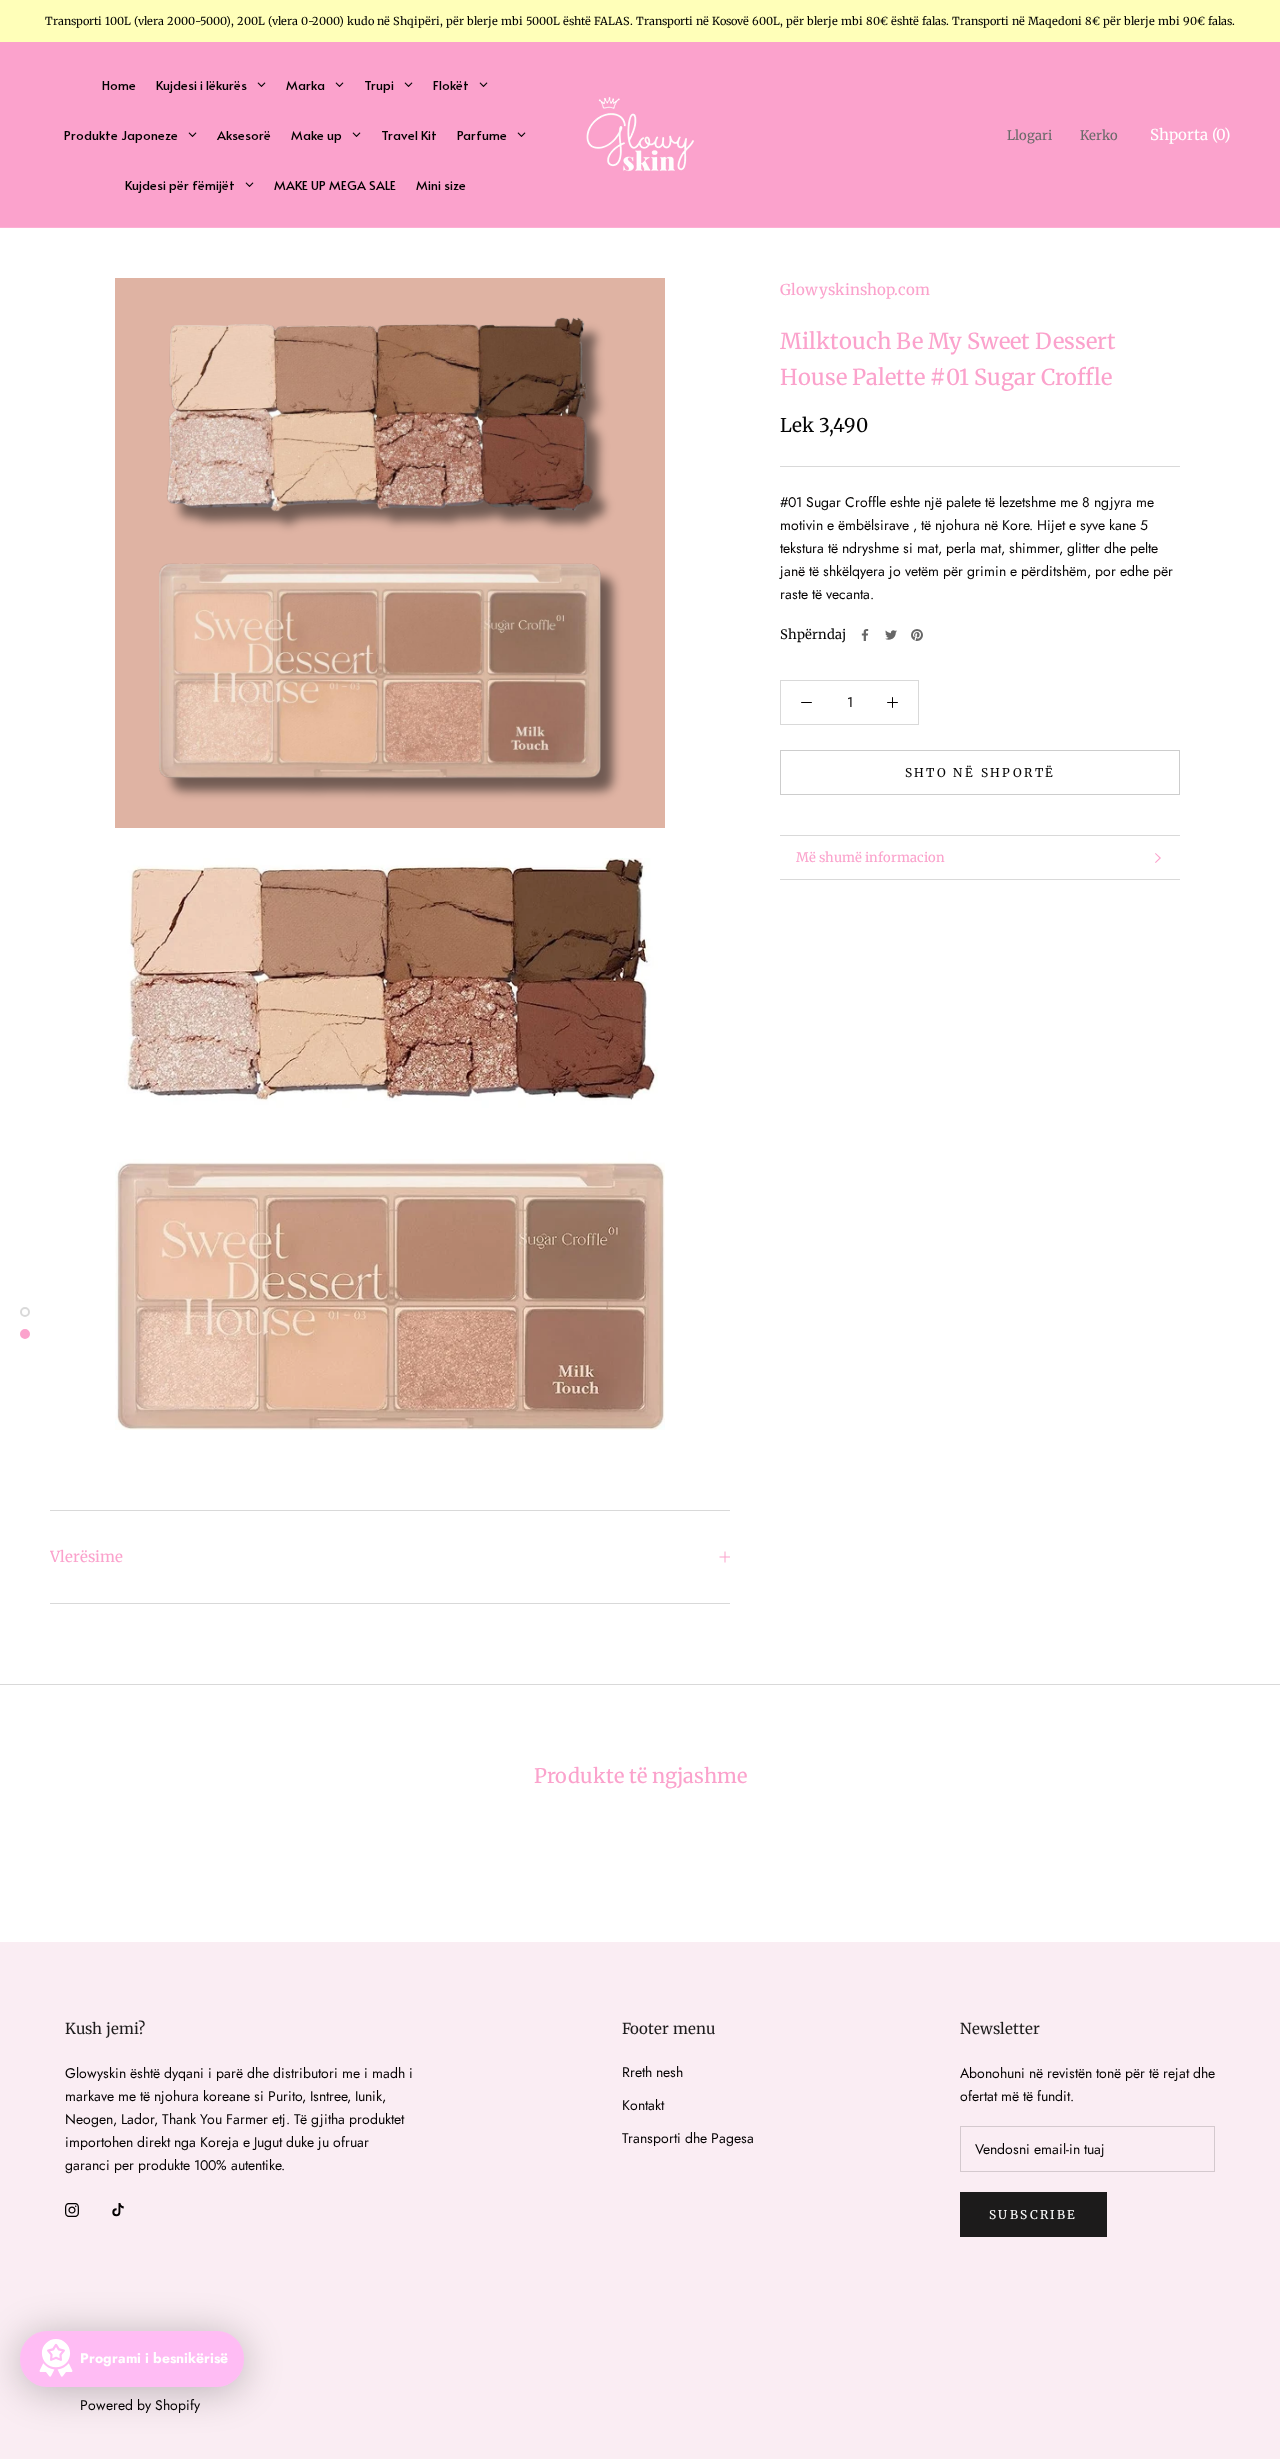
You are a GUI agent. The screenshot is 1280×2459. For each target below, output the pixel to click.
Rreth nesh (652, 2072)
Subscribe (1033, 2214)
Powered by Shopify (140, 2405)
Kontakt (643, 2105)
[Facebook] (865, 635)
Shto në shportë (980, 772)
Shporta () (1190, 134)
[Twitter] (891, 635)
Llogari (1029, 135)
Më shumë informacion (870, 857)
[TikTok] (118, 2208)
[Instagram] (72, 2208)
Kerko (1099, 135)
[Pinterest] (917, 635)
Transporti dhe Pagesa (688, 2138)
